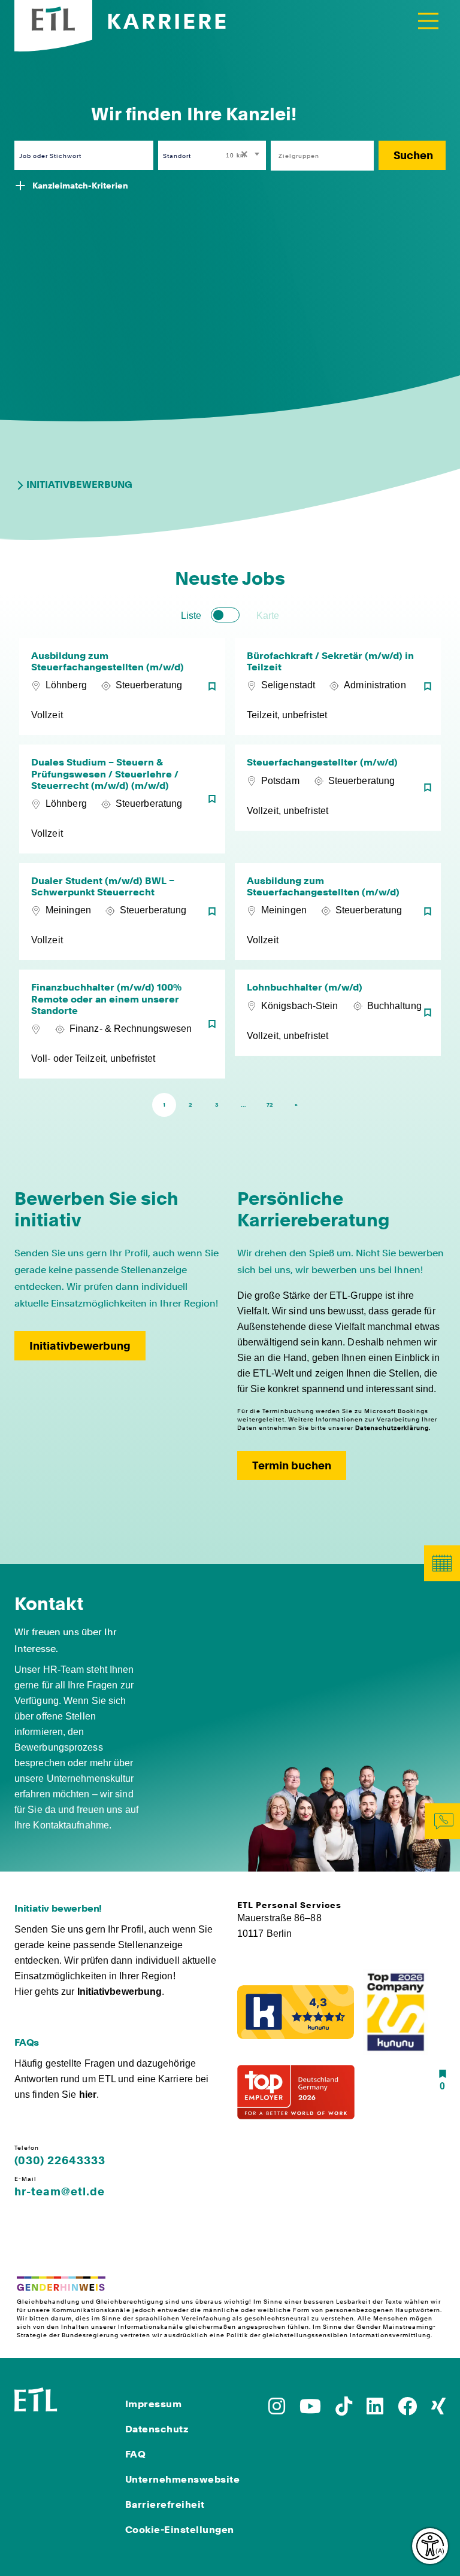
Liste (191, 616)
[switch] (225, 615)
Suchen (413, 155)
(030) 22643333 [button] (60, 2161)
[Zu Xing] (438, 2410)
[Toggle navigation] (428, 21)
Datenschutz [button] (157, 2429)
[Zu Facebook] (407, 2410)
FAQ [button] (136, 2454)
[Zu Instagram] (277, 2410)
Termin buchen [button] (292, 1465)
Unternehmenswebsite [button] (183, 2479)
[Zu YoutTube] (310, 2410)
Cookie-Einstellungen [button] (180, 2530)
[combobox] (243, 155)
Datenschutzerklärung (392, 1427)
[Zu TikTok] (344, 2410)
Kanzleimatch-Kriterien (80, 186)
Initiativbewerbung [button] (80, 1346)
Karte (268, 616)
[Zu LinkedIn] (375, 2410)
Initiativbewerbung (79, 484)
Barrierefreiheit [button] (165, 2504)
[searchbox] (316, 156)
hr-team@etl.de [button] (60, 2192)
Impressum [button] (154, 2404)
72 (270, 1105)
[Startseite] (36, 2398)
